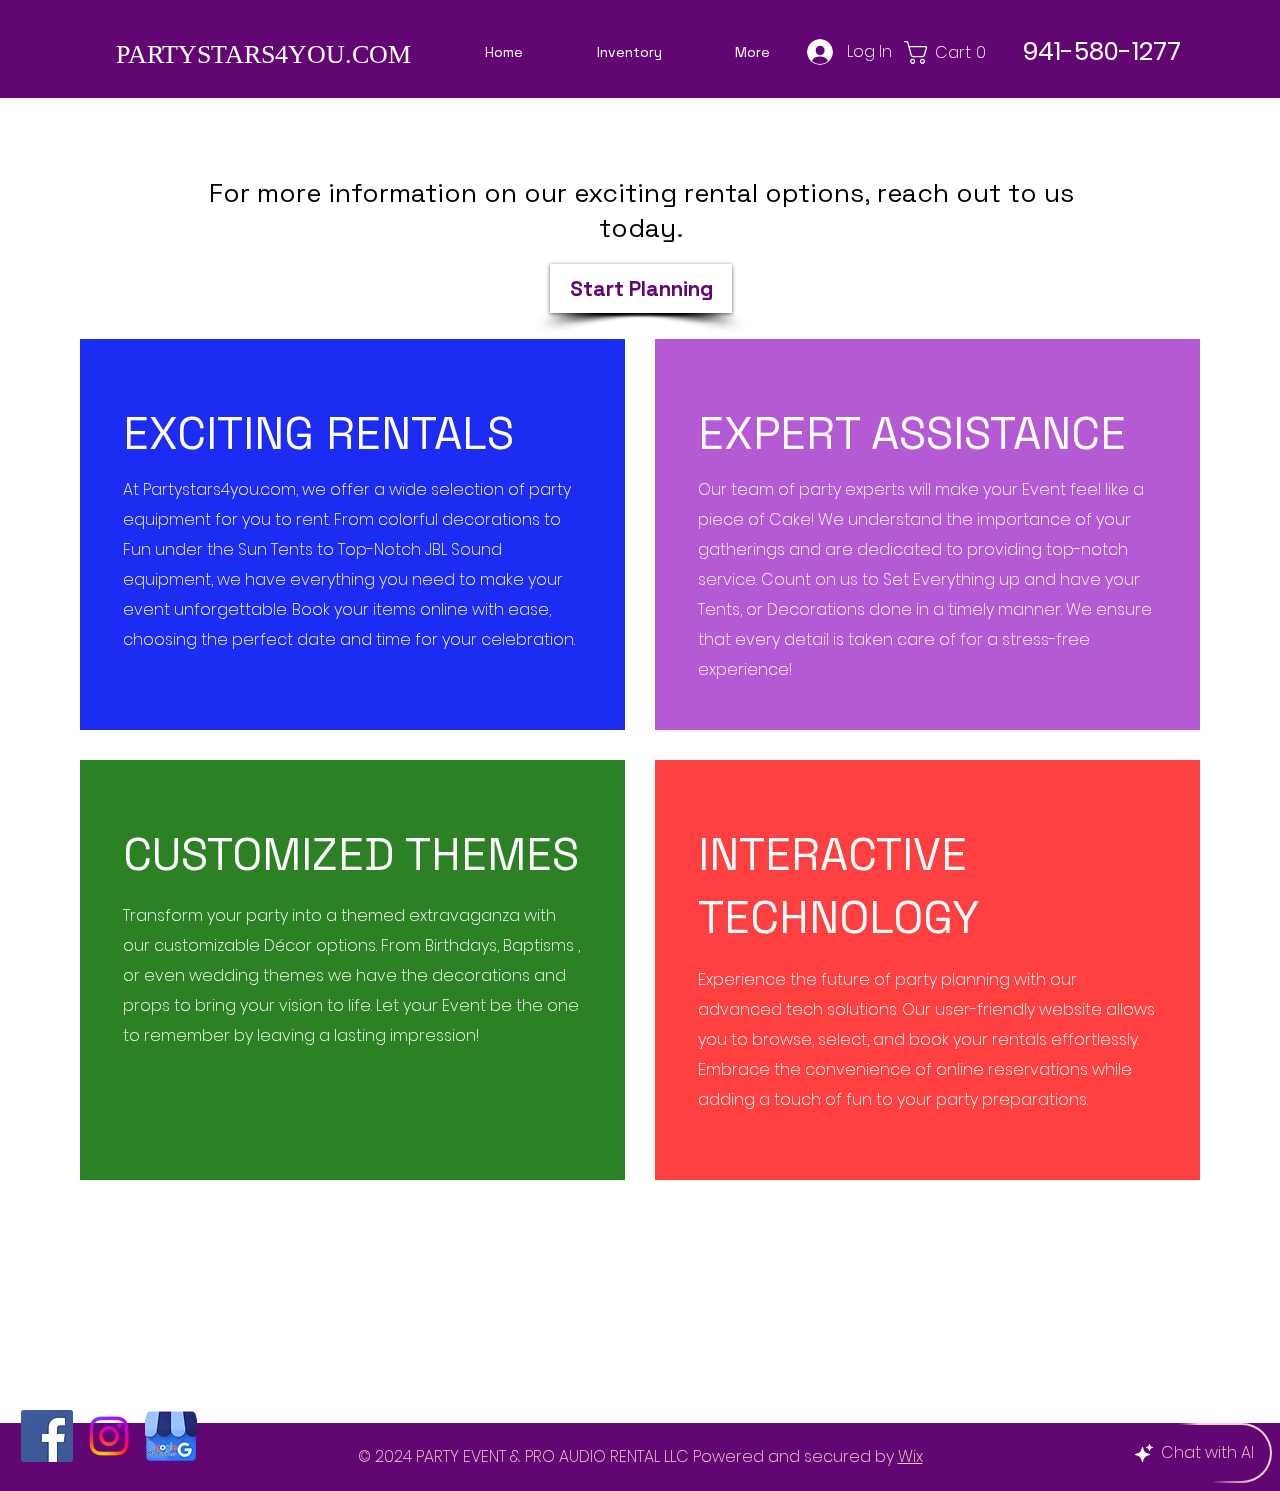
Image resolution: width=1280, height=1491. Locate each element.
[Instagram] (109, 1436)
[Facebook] (47, 1436)
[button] (950, 52)
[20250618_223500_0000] (171, 1436)
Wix (910, 1456)
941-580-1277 (1102, 51)
